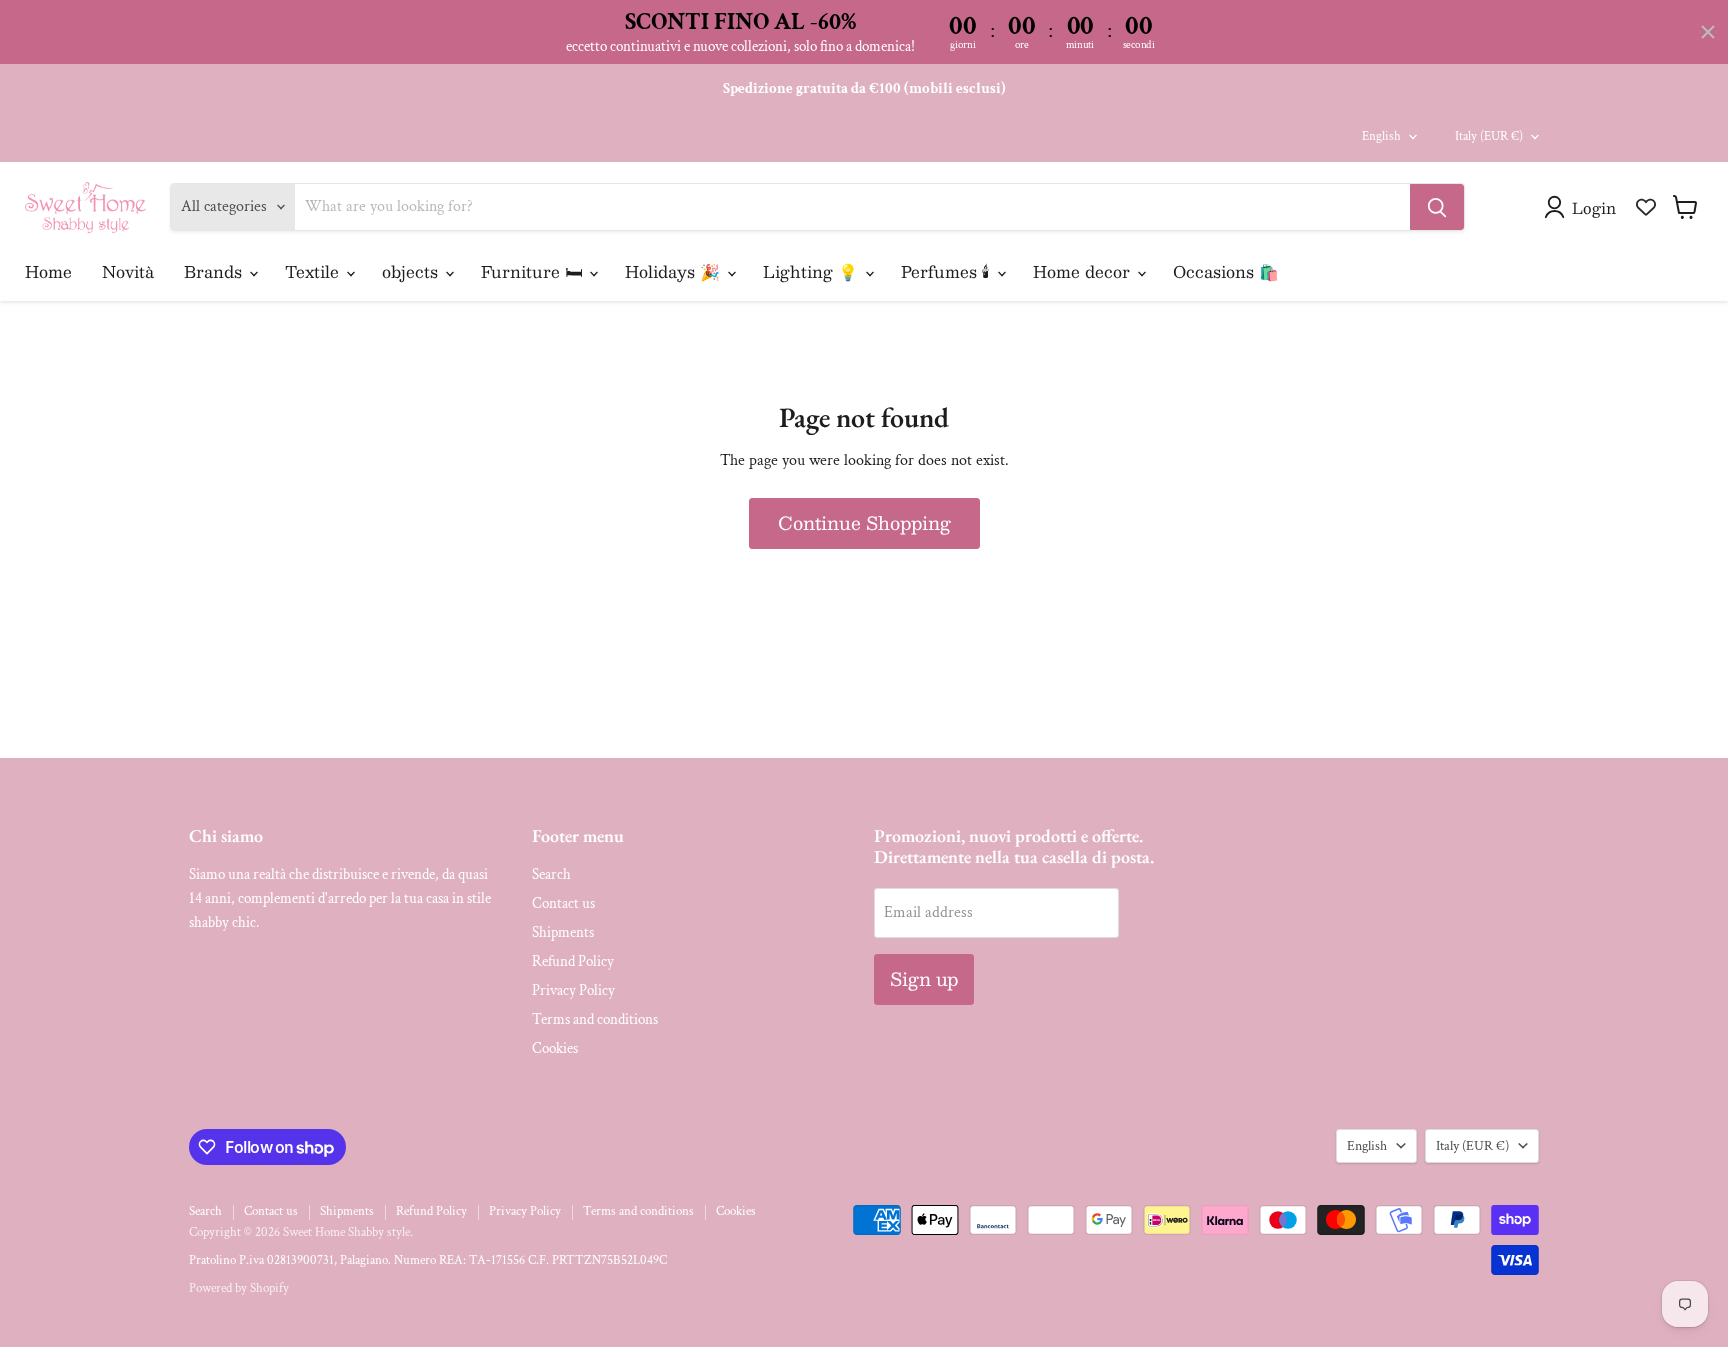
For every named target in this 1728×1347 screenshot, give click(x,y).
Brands (215, 271)
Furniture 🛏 (534, 271)
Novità (128, 271)
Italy (1489, 136)
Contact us (563, 903)
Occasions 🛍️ (1226, 271)
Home (48, 271)
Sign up (924, 979)
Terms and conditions (595, 1019)
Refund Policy (573, 961)
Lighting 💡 (813, 271)
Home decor (1084, 271)
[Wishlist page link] (1646, 207)
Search (551, 874)
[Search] (1437, 207)
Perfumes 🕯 (948, 271)
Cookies (555, 1048)
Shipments (563, 932)
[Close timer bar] (1708, 32)
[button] (1584, 207)
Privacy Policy (573, 990)
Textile (314, 271)
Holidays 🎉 (675, 271)
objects (412, 271)
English (1381, 136)
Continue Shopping (864, 523)
